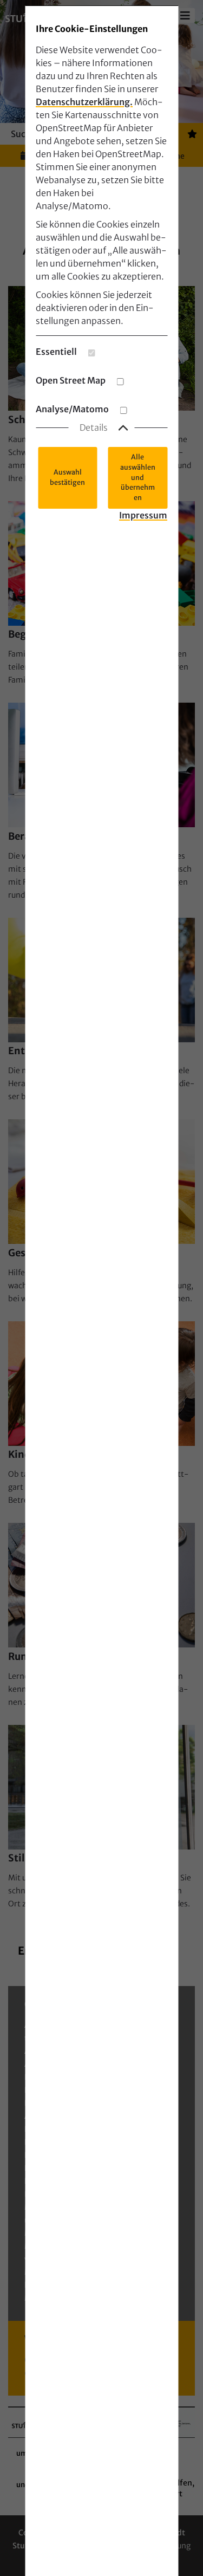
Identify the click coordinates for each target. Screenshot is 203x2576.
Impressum (143, 515)
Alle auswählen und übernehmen (138, 477)
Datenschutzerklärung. (84, 102)
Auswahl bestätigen (67, 477)
